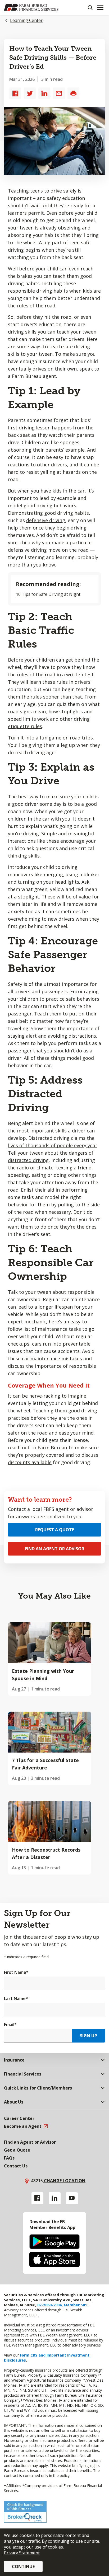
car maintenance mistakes (52, 1359)
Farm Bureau (52, 1448)
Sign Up (88, 2036)
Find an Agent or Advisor (54, 1549)
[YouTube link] (72, 2198)
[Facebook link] (37, 2198)
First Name (16, 1972)
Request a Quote (55, 1530)
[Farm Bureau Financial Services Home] (31, 7)
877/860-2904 (49, 2305)
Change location (64, 2181)
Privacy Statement (22, 2553)
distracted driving (28, 1160)
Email (10, 2025)
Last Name (16, 1998)
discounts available (30, 1462)
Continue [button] (23, 2566)
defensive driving (46, 520)
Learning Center (26, 20)
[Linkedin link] (55, 2198)
